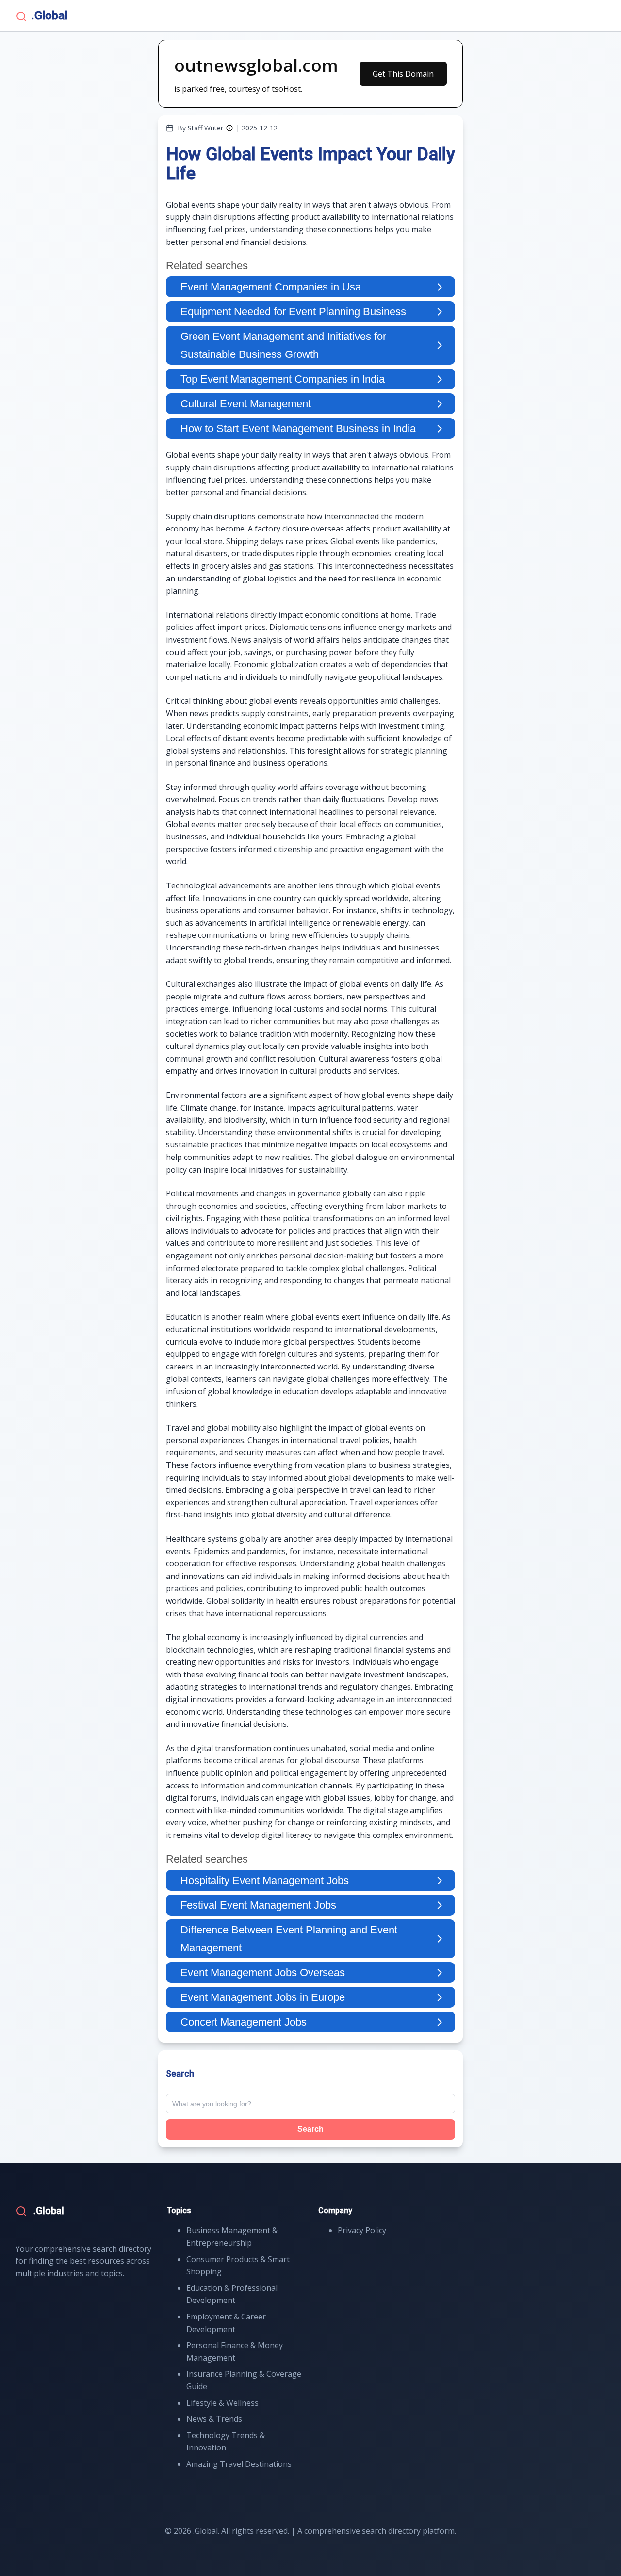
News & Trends (214, 2419)
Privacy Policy (362, 2230)
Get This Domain (403, 74)
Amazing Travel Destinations (239, 2464)
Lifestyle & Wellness (222, 2403)
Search (310, 2129)
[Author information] (229, 128)
